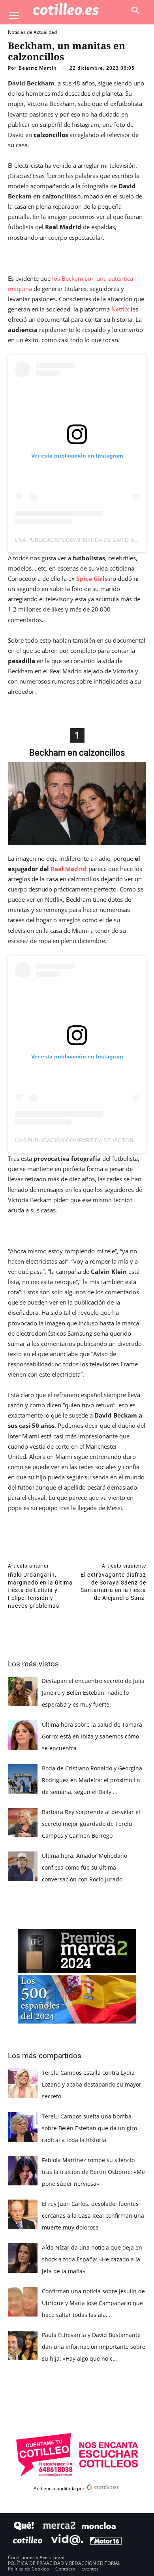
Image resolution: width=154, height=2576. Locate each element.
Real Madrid (69, 869)
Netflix (120, 309)
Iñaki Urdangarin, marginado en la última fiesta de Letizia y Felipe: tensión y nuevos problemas (40, 1590)
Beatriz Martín (38, 68)
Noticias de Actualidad (32, 32)
